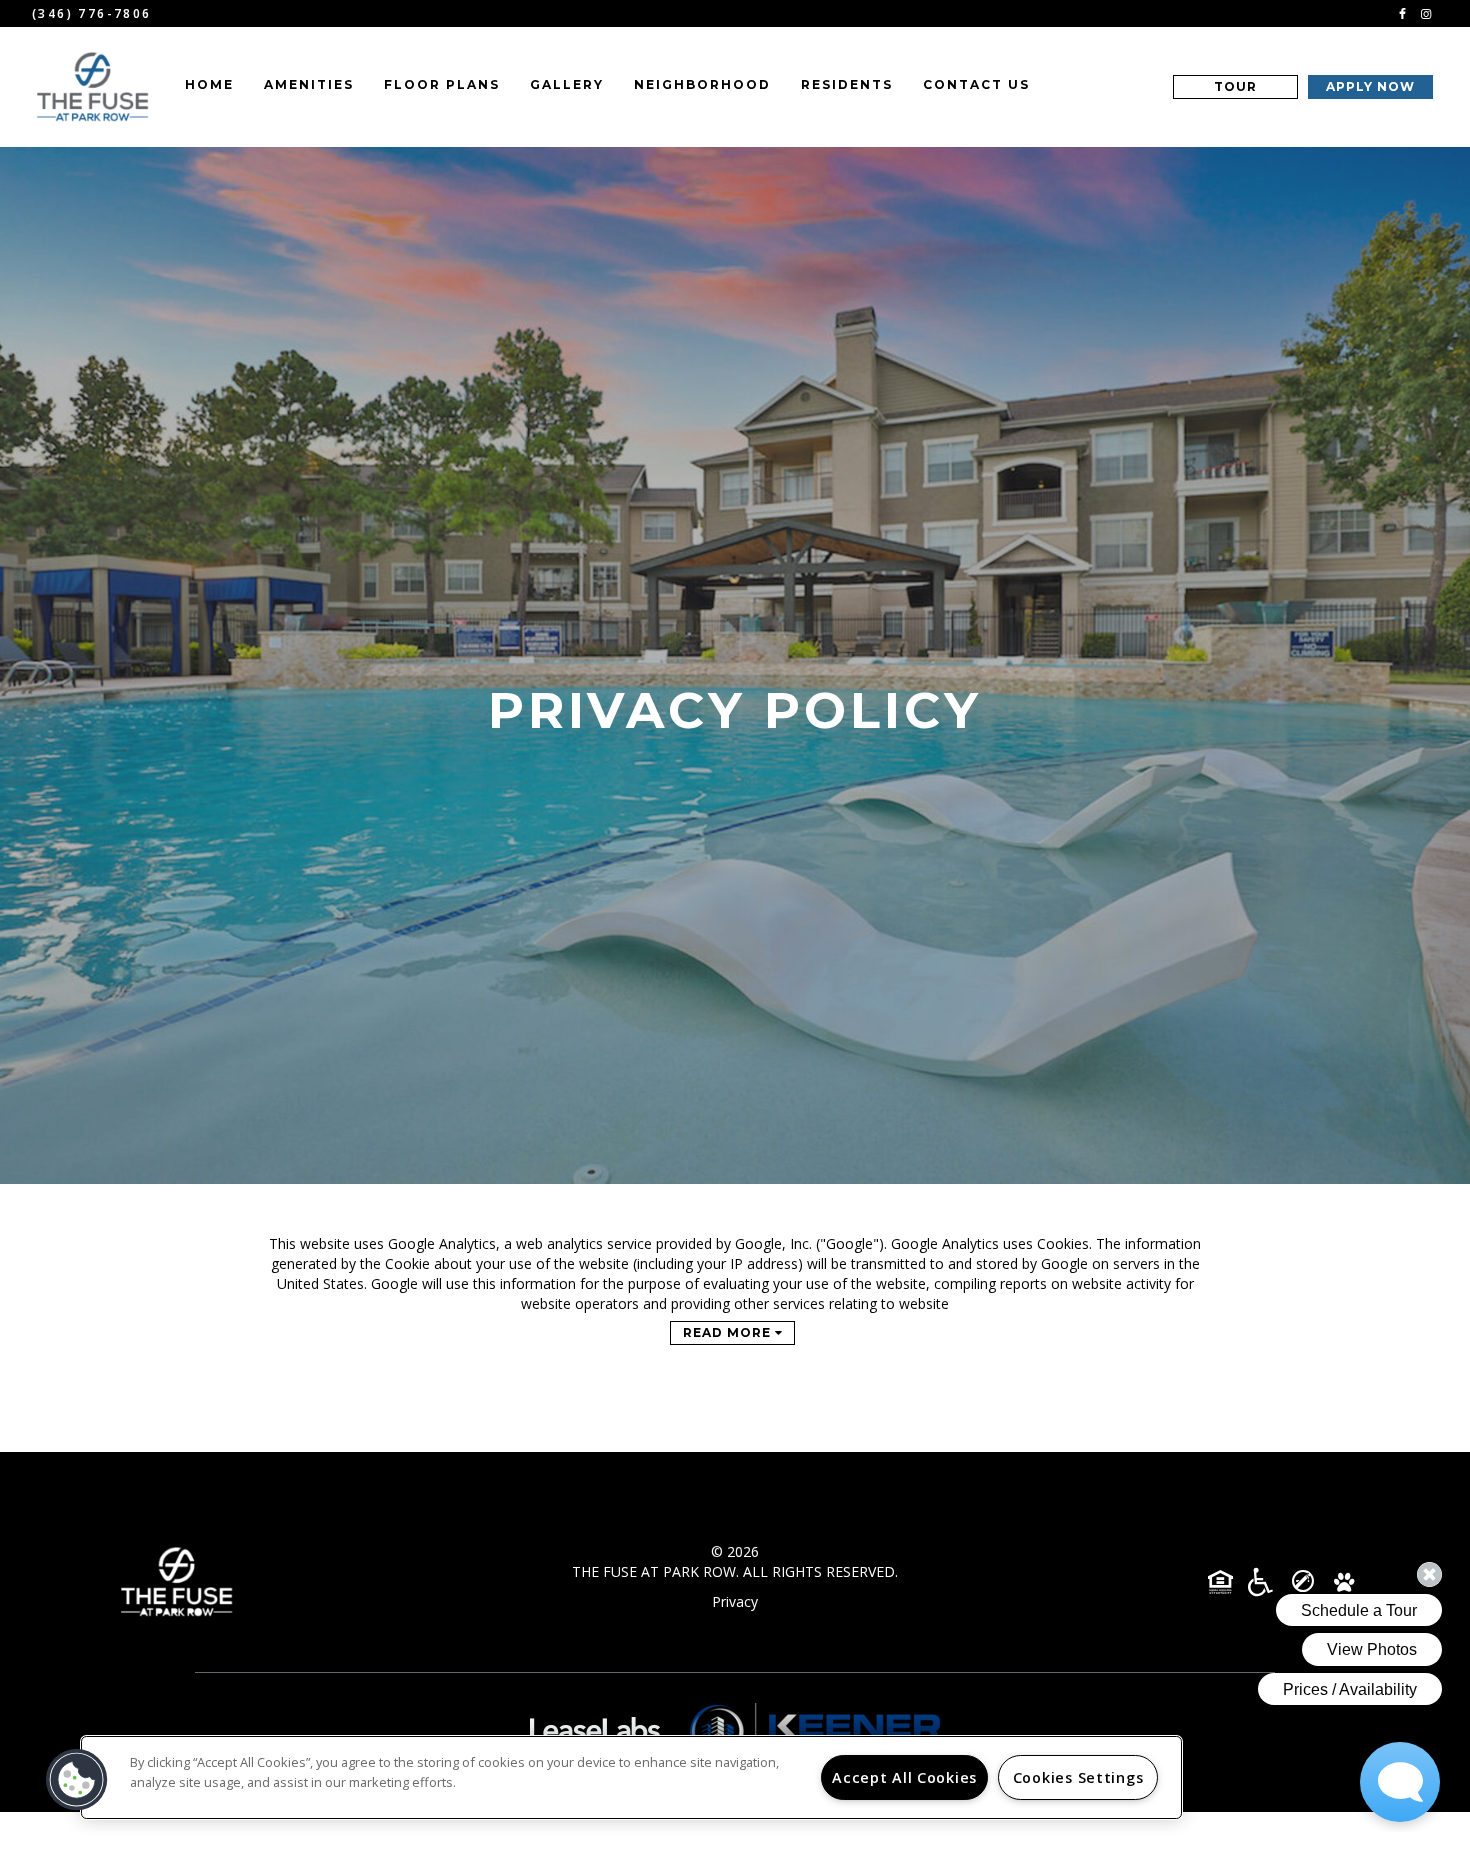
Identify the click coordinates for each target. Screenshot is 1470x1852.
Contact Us (976, 84)
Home (209, 84)
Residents (847, 84)
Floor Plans (442, 84)
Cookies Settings (1078, 1777)
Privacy (735, 1601)
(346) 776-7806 (92, 13)
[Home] (93, 87)
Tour (1235, 86)
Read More (729, 1332)
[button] (1402, 12)
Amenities (309, 84)
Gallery (567, 84)
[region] (631, 1777)
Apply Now (1370, 86)
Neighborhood (702, 84)
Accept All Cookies (904, 1777)
